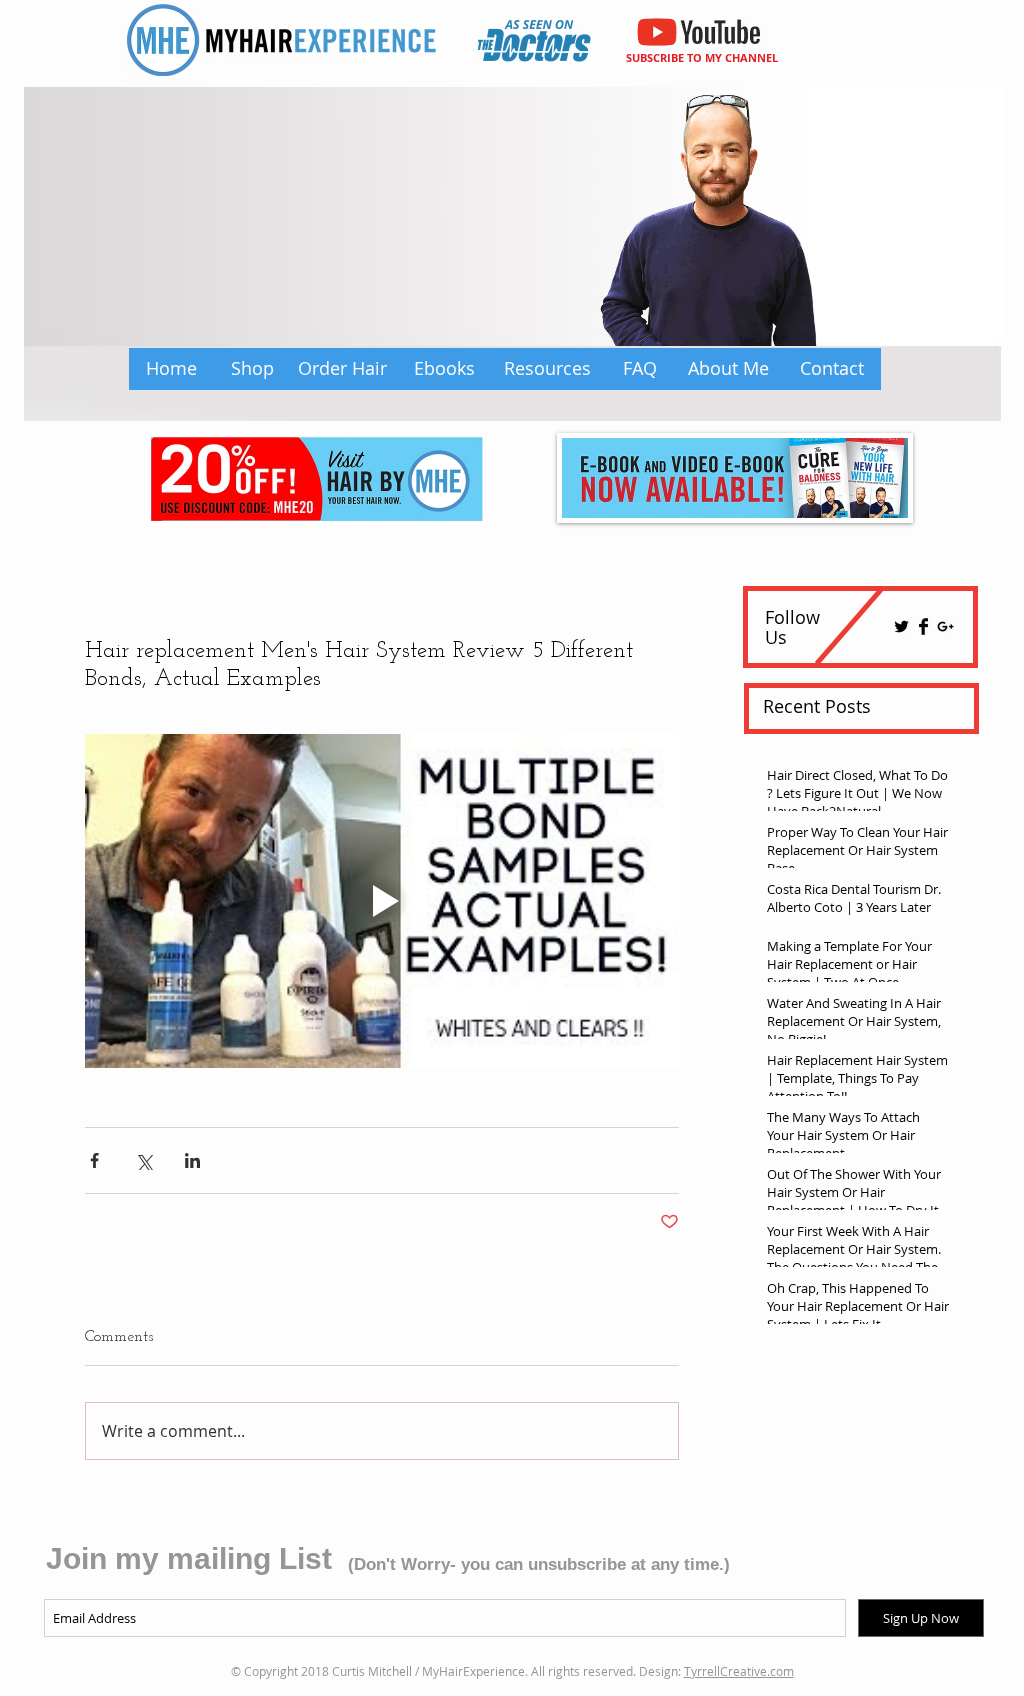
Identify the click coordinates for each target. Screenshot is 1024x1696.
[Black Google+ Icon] (945, 626)
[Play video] (382, 901)
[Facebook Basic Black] (923, 626)
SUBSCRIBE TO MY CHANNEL (702, 57)
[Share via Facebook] (94, 1160)
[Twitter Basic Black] (901, 626)
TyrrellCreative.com (739, 1671)
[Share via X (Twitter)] (143, 1160)
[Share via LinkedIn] (192, 1160)
